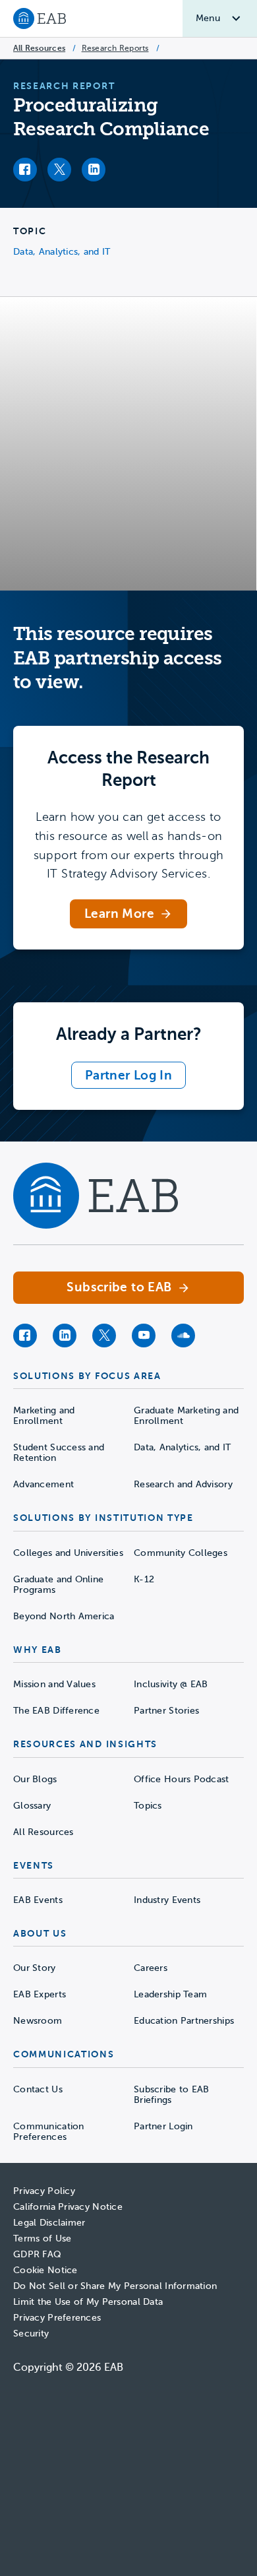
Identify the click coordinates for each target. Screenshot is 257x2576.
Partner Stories (166, 1711)
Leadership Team (170, 1994)
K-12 (144, 1579)
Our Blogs (35, 1779)
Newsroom (38, 2021)
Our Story (35, 1968)
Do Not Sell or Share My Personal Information (115, 2286)
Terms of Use (42, 2238)
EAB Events (38, 1900)
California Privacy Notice (68, 2207)
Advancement (43, 1484)
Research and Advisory (183, 1484)
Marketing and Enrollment (44, 1416)
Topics (148, 1806)
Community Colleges (181, 1553)
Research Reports (115, 48)
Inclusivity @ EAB (171, 1684)
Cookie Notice (45, 2270)
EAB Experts (40, 1994)
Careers (151, 1968)
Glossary (32, 1806)
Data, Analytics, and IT (62, 252)
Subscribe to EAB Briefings (171, 2095)
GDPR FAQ (37, 2254)
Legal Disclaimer (49, 2223)
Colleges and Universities (68, 1553)
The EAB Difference (56, 1711)
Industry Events (167, 1900)
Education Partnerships (184, 2021)
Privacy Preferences (57, 2318)
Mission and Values (54, 1684)
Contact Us (38, 2089)
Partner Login (163, 2126)
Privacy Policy (44, 2191)
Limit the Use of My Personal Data (88, 2302)
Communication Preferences (49, 2132)
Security (31, 2334)
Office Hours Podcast (182, 1779)
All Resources (39, 48)
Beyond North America (64, 1616)
